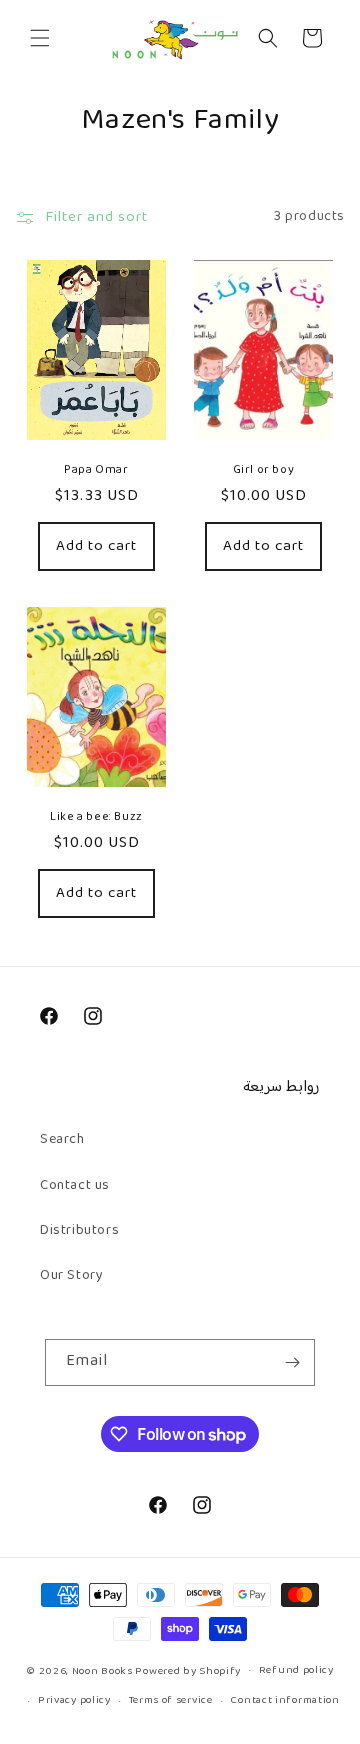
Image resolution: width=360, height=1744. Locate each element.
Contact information (284, 1700)
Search (62, 1140)
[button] (40, 38)
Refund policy (296, 1670)
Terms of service (171, 1700)
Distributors (79, 1231)
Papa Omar (96, 471)
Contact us (75, 1186)
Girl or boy (264, 471)
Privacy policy (74, 1700)
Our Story (71, 1276)
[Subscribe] (292, 1362)
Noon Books (102, 1670)
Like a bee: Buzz (96, 818)
